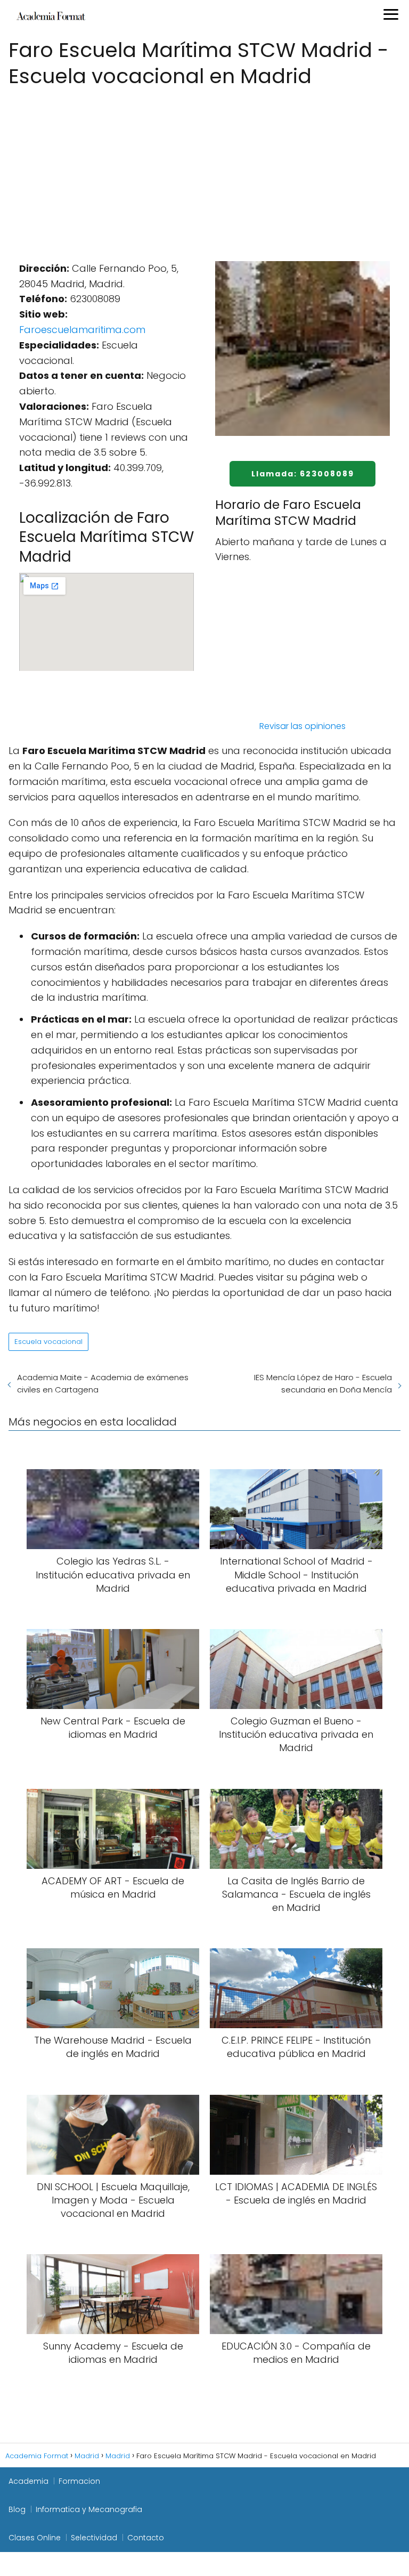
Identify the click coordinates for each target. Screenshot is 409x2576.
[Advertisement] (204, 171)
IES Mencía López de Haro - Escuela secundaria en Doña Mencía (323, 1383)
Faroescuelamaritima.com (82, 330)
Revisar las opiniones (302, 726)
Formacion (79, 2481)
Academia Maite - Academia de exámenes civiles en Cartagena (103, 1383)
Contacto (146, 2538)
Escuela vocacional (48, 1342)
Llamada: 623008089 (303, 474)
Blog (17, 2509)
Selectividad (94, 2538)
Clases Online (35, 2538)
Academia (28, 2481)
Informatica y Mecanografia (89, 2509)
